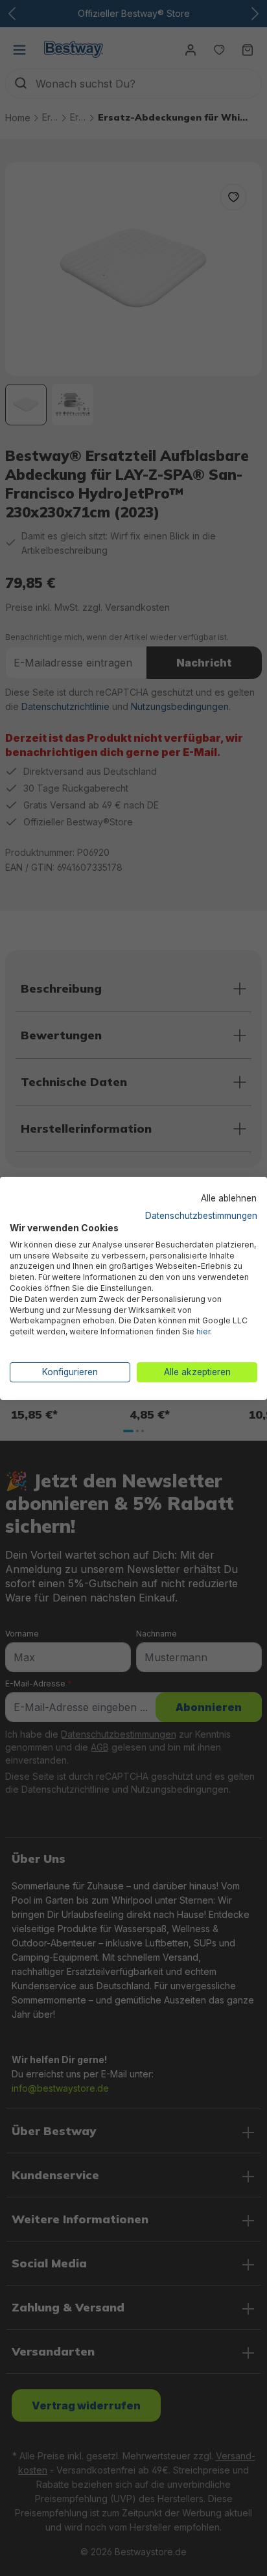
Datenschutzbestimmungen (201, 1216)
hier (203, 1331)
